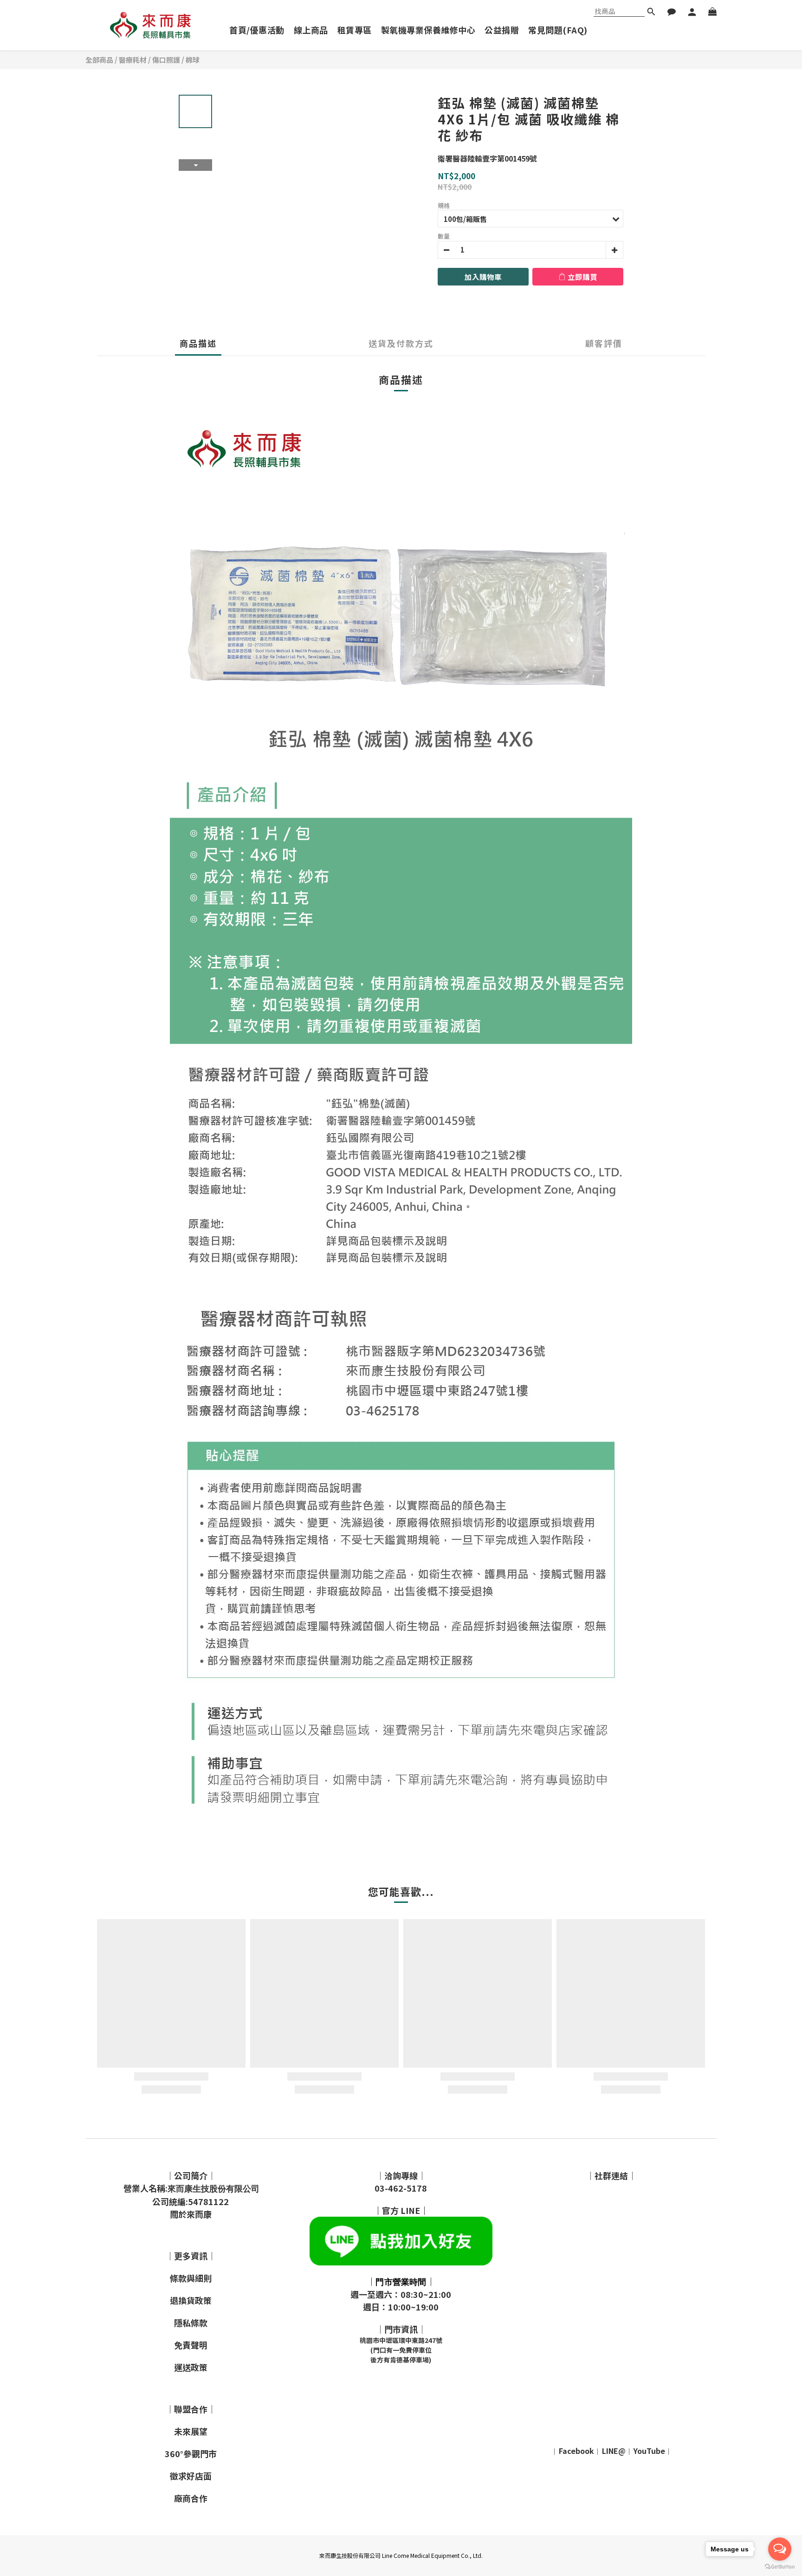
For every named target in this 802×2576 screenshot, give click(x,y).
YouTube (649, 2451)
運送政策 (191, 2367)
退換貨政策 (191, 2300)
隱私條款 (191, 2323)
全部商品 (99, 60)
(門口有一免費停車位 (401, 2350)
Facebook (576, 2451)
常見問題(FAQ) (558, 30)
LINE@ (614, 2451)
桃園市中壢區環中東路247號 (401, 2340)
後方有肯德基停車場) (401, 2360)
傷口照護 (166, 60)
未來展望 (191, 2431)
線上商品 (311, 30)
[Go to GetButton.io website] (780, 2567)
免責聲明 (191, 2345)
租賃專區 (355, 30)
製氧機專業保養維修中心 (428, 30)
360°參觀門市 (191, 2453)
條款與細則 (191, 2278)
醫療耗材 (133, 60)
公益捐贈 (502, 30)
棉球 (193, 60)
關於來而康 (191, 2214)
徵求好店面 (191, 2476)
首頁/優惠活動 (257, 30)
